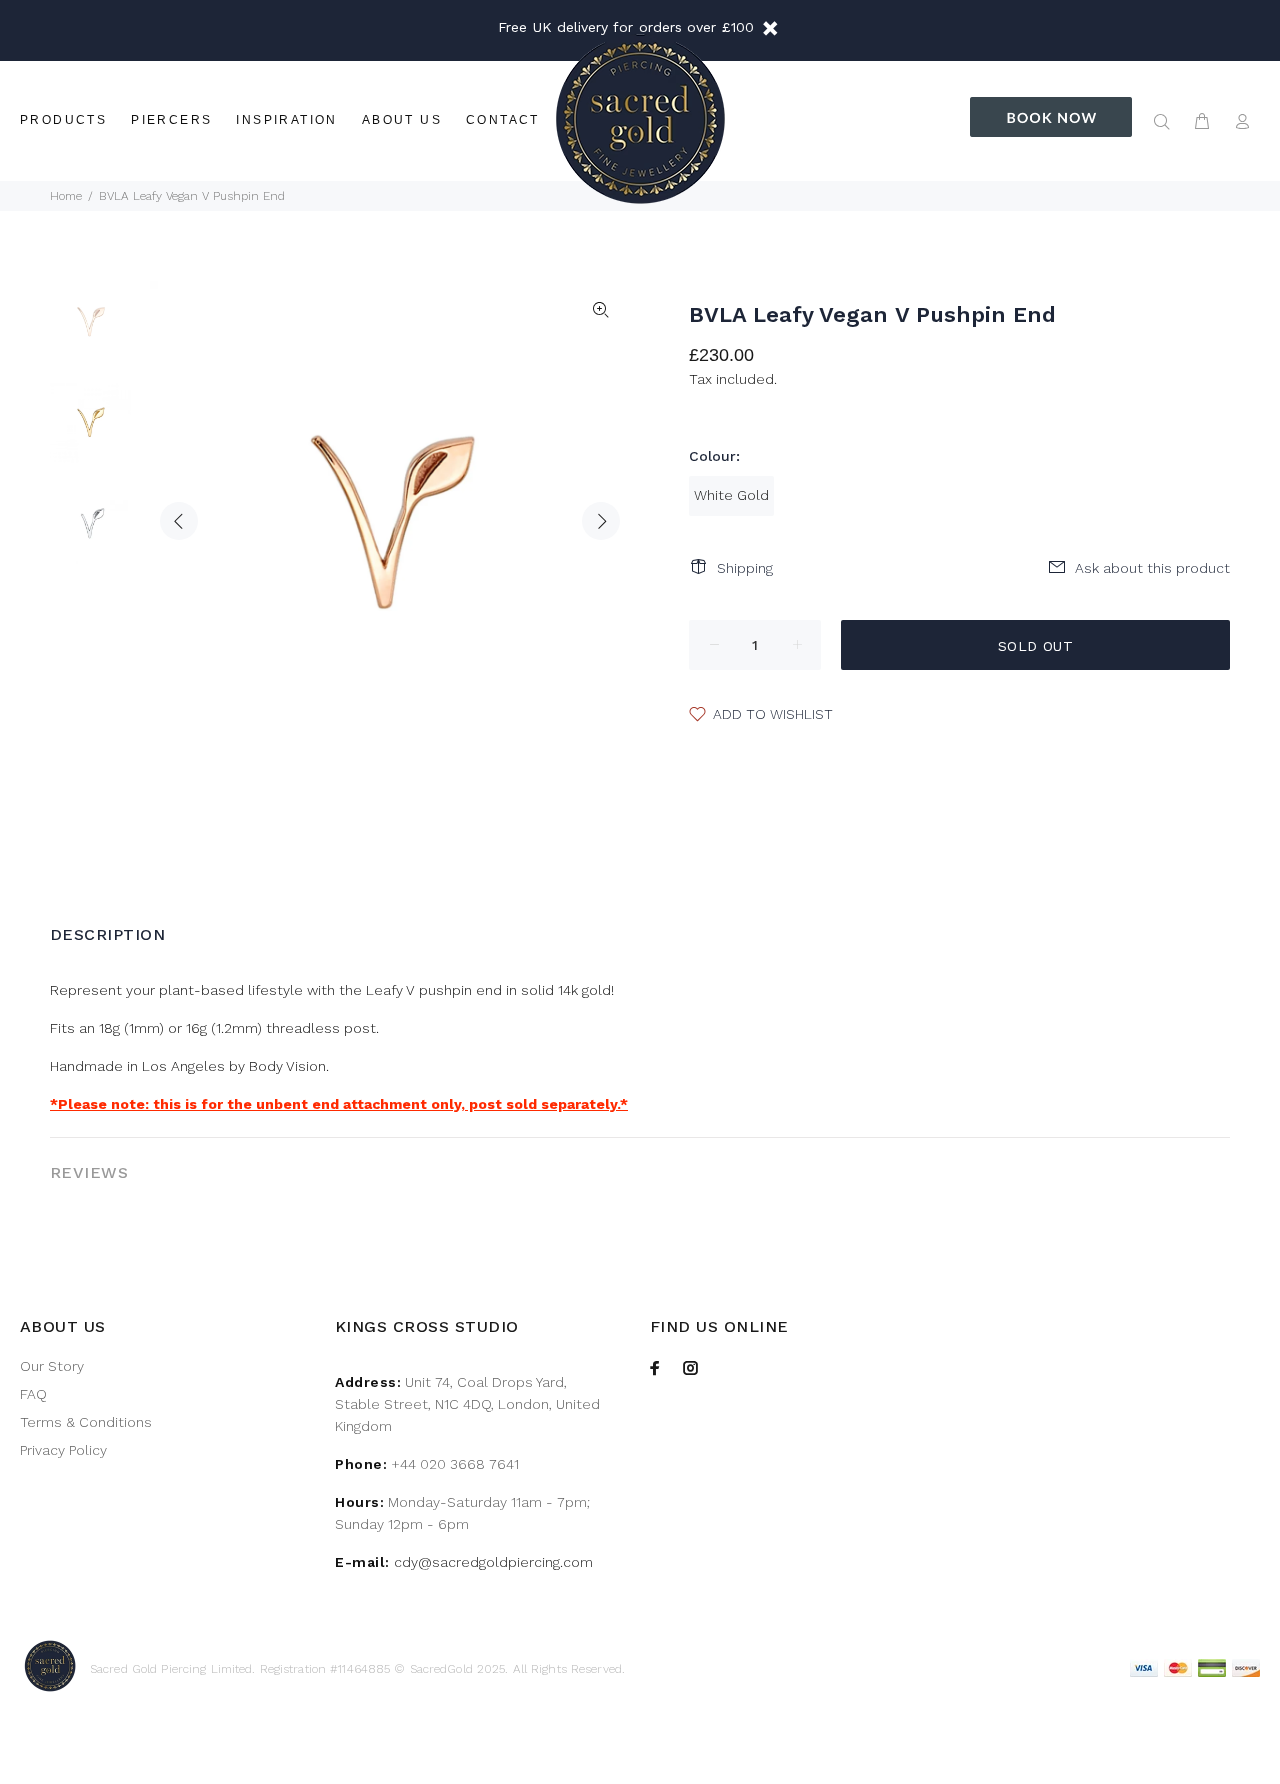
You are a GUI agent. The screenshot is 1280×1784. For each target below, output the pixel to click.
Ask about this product (1152, 568)
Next (601, 521)
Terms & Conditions (86, 1422)
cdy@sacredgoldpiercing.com (493, 1562)
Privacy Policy (63, 1450)
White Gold (731, 495)
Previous (179, 521)
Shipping (745, 568)
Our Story (52, 1366)
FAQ (33, 1394)
